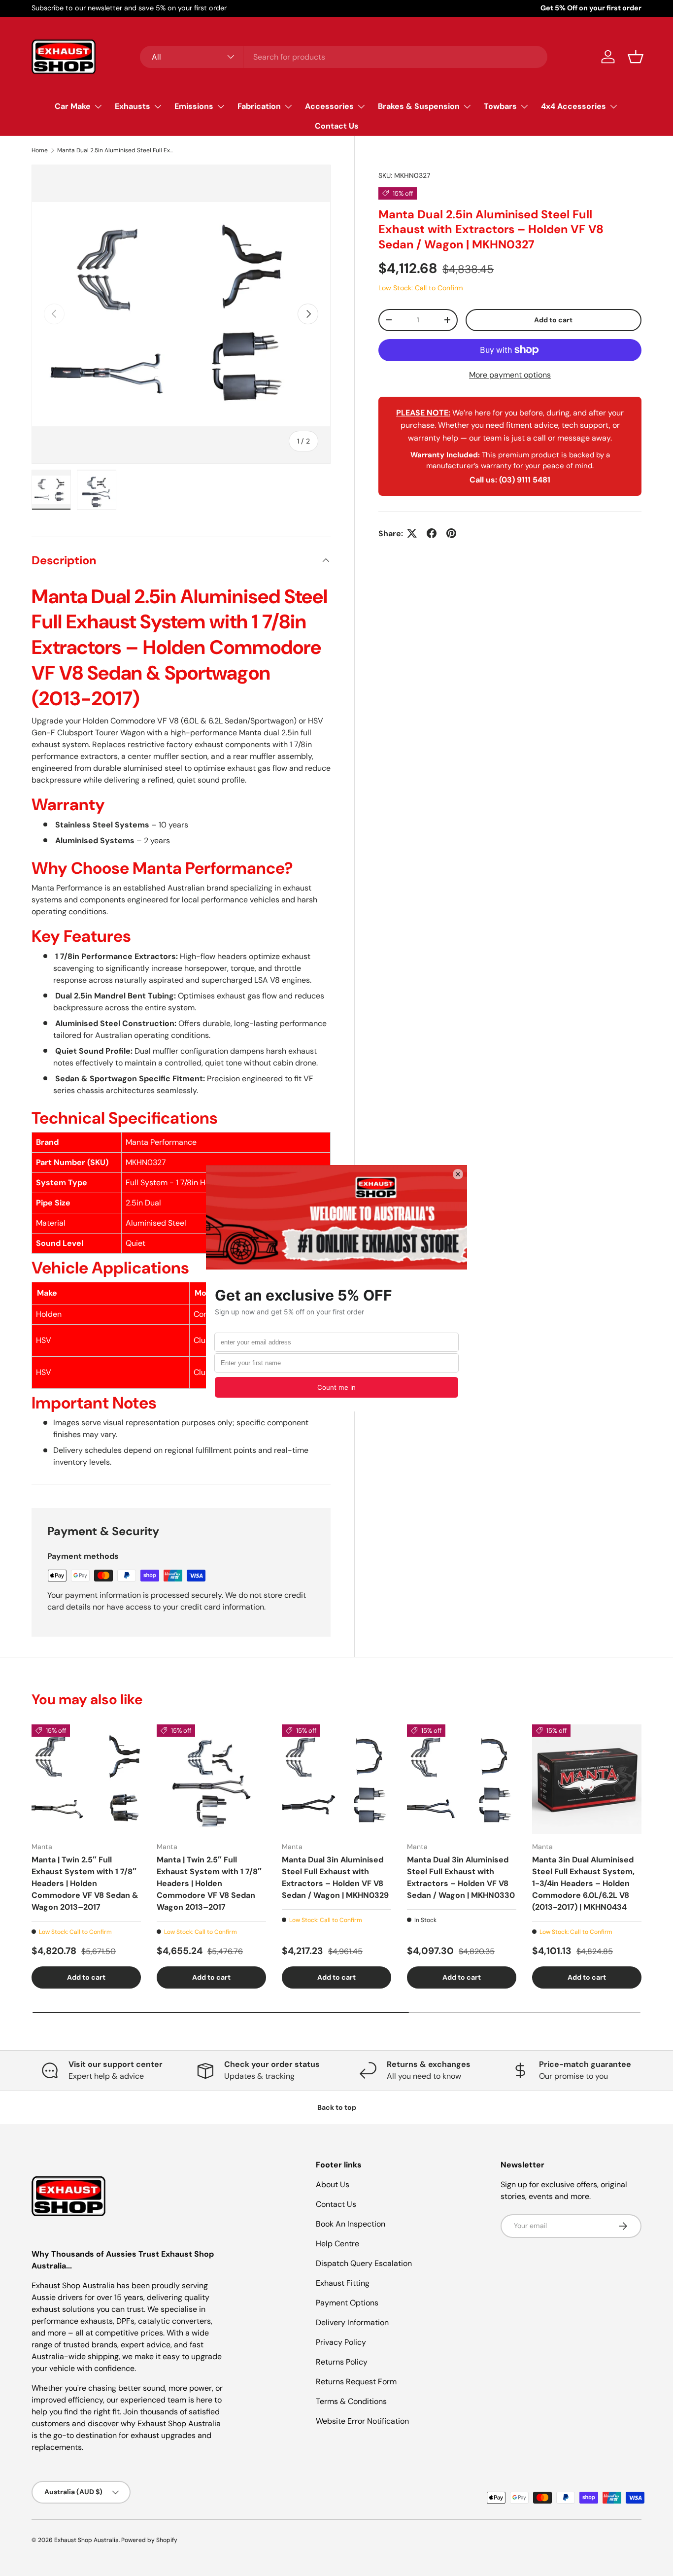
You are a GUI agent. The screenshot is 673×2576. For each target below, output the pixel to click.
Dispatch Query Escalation (364, 2263)
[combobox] (344, 57)
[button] (636, 57)
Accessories (329, 106)
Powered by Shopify (149, 2540)
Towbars (500, 106)
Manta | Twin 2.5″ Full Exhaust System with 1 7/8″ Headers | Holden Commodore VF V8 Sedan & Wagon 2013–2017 (85, 1883)
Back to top (337, 2107)
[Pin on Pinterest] (451, 533)
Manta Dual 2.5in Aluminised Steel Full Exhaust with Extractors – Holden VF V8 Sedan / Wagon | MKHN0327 (116, 150)
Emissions (194, 106)
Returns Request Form (356, 2382)
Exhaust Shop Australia (86, 2540)
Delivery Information (352, 2322)
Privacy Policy (341, 2342)
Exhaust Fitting (343, 2283)
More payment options (510, 374)
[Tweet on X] (412, 533)
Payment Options (347, 2303)
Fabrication (259, 106)
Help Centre (337, 2244)
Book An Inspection (351, 2224)
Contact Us (337, 126)
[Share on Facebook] (432, 533)
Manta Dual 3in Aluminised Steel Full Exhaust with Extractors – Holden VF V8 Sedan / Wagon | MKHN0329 (335, 1877)
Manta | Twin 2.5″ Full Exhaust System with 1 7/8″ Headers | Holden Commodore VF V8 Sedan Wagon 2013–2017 (209, 1883)
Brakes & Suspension (419, 106)
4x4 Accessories (573, 106)
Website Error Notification (362, 2421)
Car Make (73, 106)
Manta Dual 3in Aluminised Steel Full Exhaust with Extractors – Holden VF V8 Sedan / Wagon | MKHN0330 (461, 1877)
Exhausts (133, 106)
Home (40, 150)
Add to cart (553, 319)
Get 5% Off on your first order (591, 8)
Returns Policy (342, 2362)
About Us (333, 2184)
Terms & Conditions (351, 2401)
